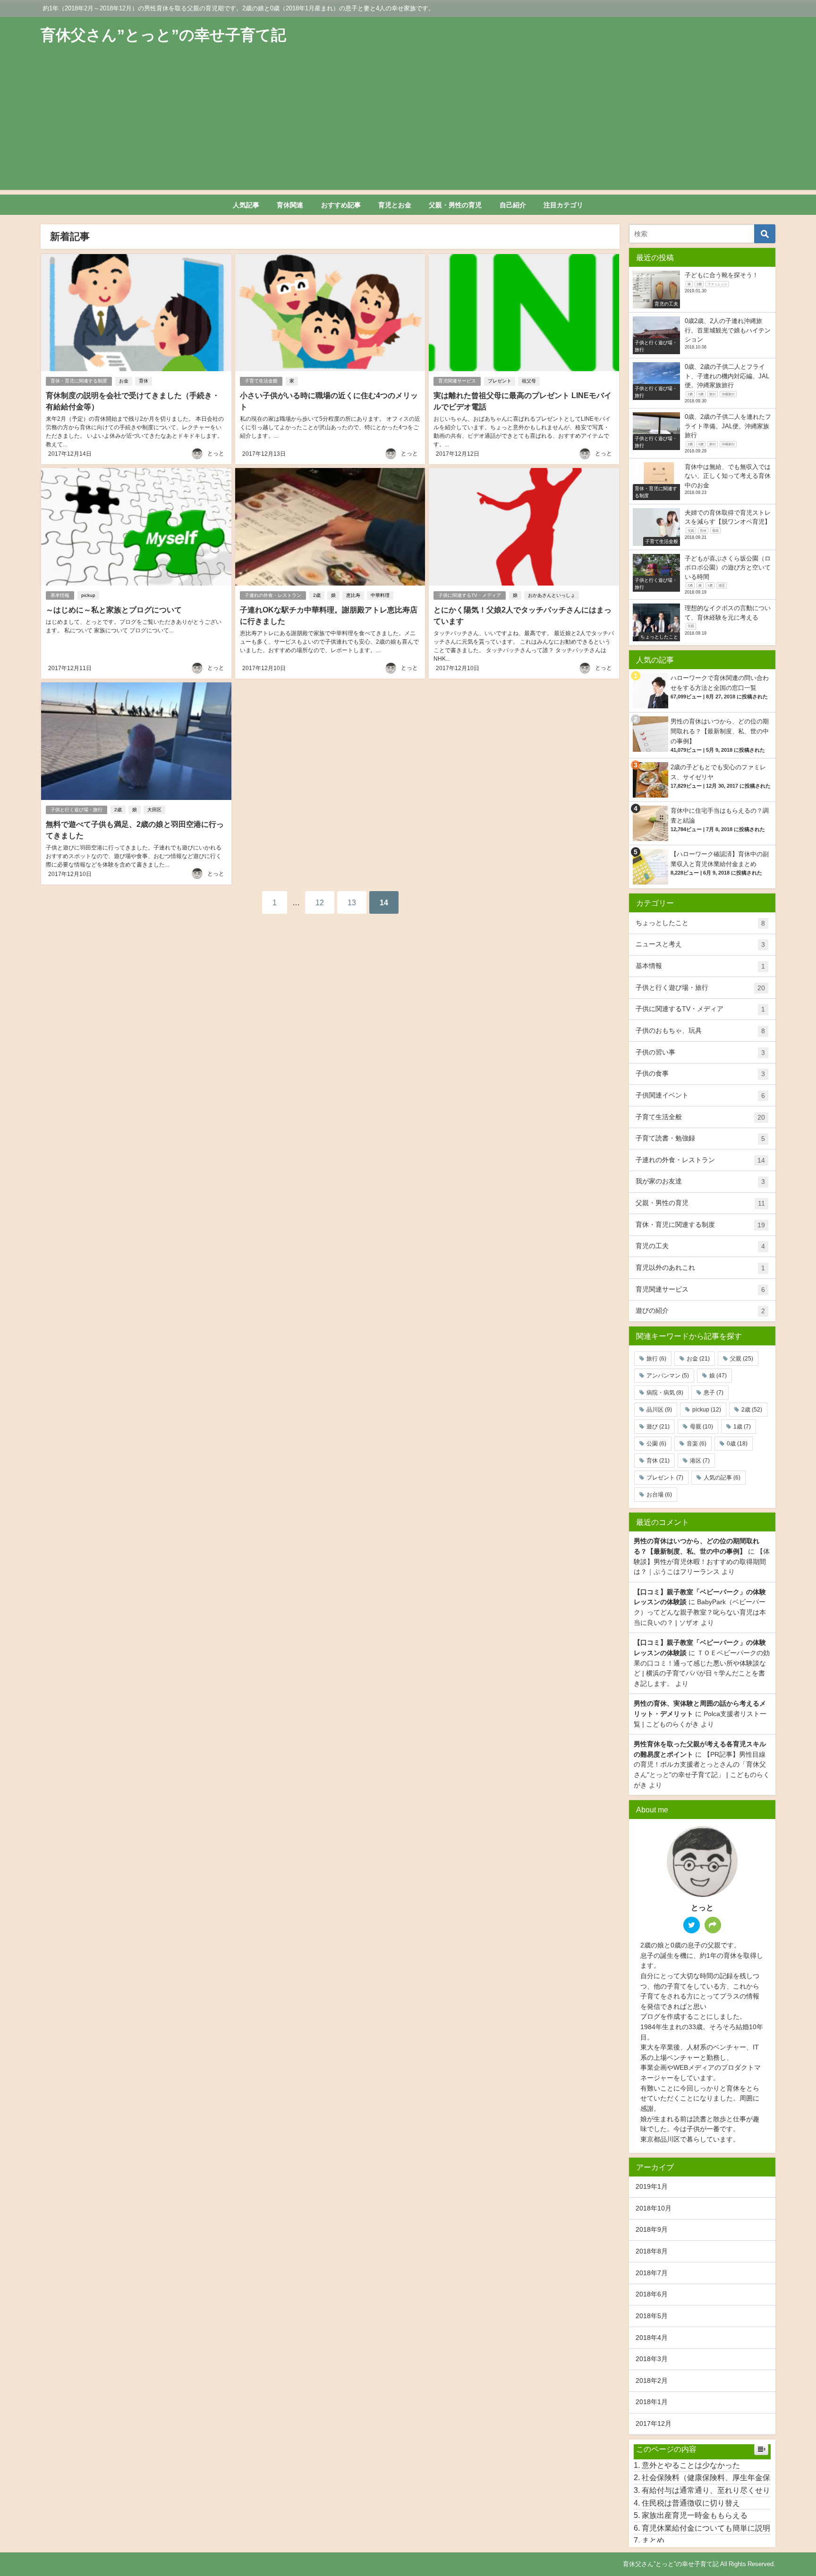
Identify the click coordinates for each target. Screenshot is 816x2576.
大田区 (154, 810)
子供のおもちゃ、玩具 (700, 1031)
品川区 (659, 1410)
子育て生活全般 (261, 381)
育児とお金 (395, 205)
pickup (88, 595)
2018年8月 (652, 2251)
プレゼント (500, 381)
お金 (124, 381)
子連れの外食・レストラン (273, 595)
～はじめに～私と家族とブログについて (114, 610)
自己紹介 (513, 205)
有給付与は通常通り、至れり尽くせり (706, 2490)
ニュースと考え (700, 944)
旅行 (656, 1359)
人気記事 (246, 205)
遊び (658, 1427)
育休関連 (290, 205)
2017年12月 (654, 2423)
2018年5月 (652, 2316)
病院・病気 (665, 1393)
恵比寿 (353, 595)
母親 (701, 1427)
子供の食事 (700, 1074)
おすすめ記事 (341, 205)
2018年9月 (652, 2229)
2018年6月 (652, 2294)
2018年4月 (652, 2338)
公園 (656, 1444)
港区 (700, 1461)
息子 (714, 1393)
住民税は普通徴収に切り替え (691, 2503)
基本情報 (60, 595)
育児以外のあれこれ (700, 1268)
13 (352, 902)
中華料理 (380, 595)
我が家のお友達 (700, 1181)
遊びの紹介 (700, 1311)
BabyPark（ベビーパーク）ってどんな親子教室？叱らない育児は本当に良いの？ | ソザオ (700, 1612)
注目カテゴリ (563, 205)
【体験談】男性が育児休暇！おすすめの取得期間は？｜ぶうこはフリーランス (702, 1561)
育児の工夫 (700, 1246)
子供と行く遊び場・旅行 (76, 810)
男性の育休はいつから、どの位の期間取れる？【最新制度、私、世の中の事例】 (720, 731)
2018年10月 (654, 2208)
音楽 (697, 1444)
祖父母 (529, 381)
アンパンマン (668, 1376)
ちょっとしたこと (700, 923)
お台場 (659, 1495)
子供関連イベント (700, 1095)
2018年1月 (652, 2402)
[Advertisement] (408, 124)
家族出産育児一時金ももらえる (695, 2515)
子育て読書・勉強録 (700, 1138)
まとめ (653, 2540)
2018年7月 (652, 2273)
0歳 (737, 1444)
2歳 (317, 595)
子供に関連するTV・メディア (470, 595)
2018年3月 (652, 2359)
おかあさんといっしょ (552, 595)
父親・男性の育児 (455, 205)
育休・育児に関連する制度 (79, 381)
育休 (144, 381)
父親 (742, 1359)
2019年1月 (652, 2186)
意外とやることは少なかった (691, 2465)
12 (320, 902)
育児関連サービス (457, 381)
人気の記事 (722, 1478)
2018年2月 (652, 2380)
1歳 (742, 1427)
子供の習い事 (700, 1052)
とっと (216, 453)
